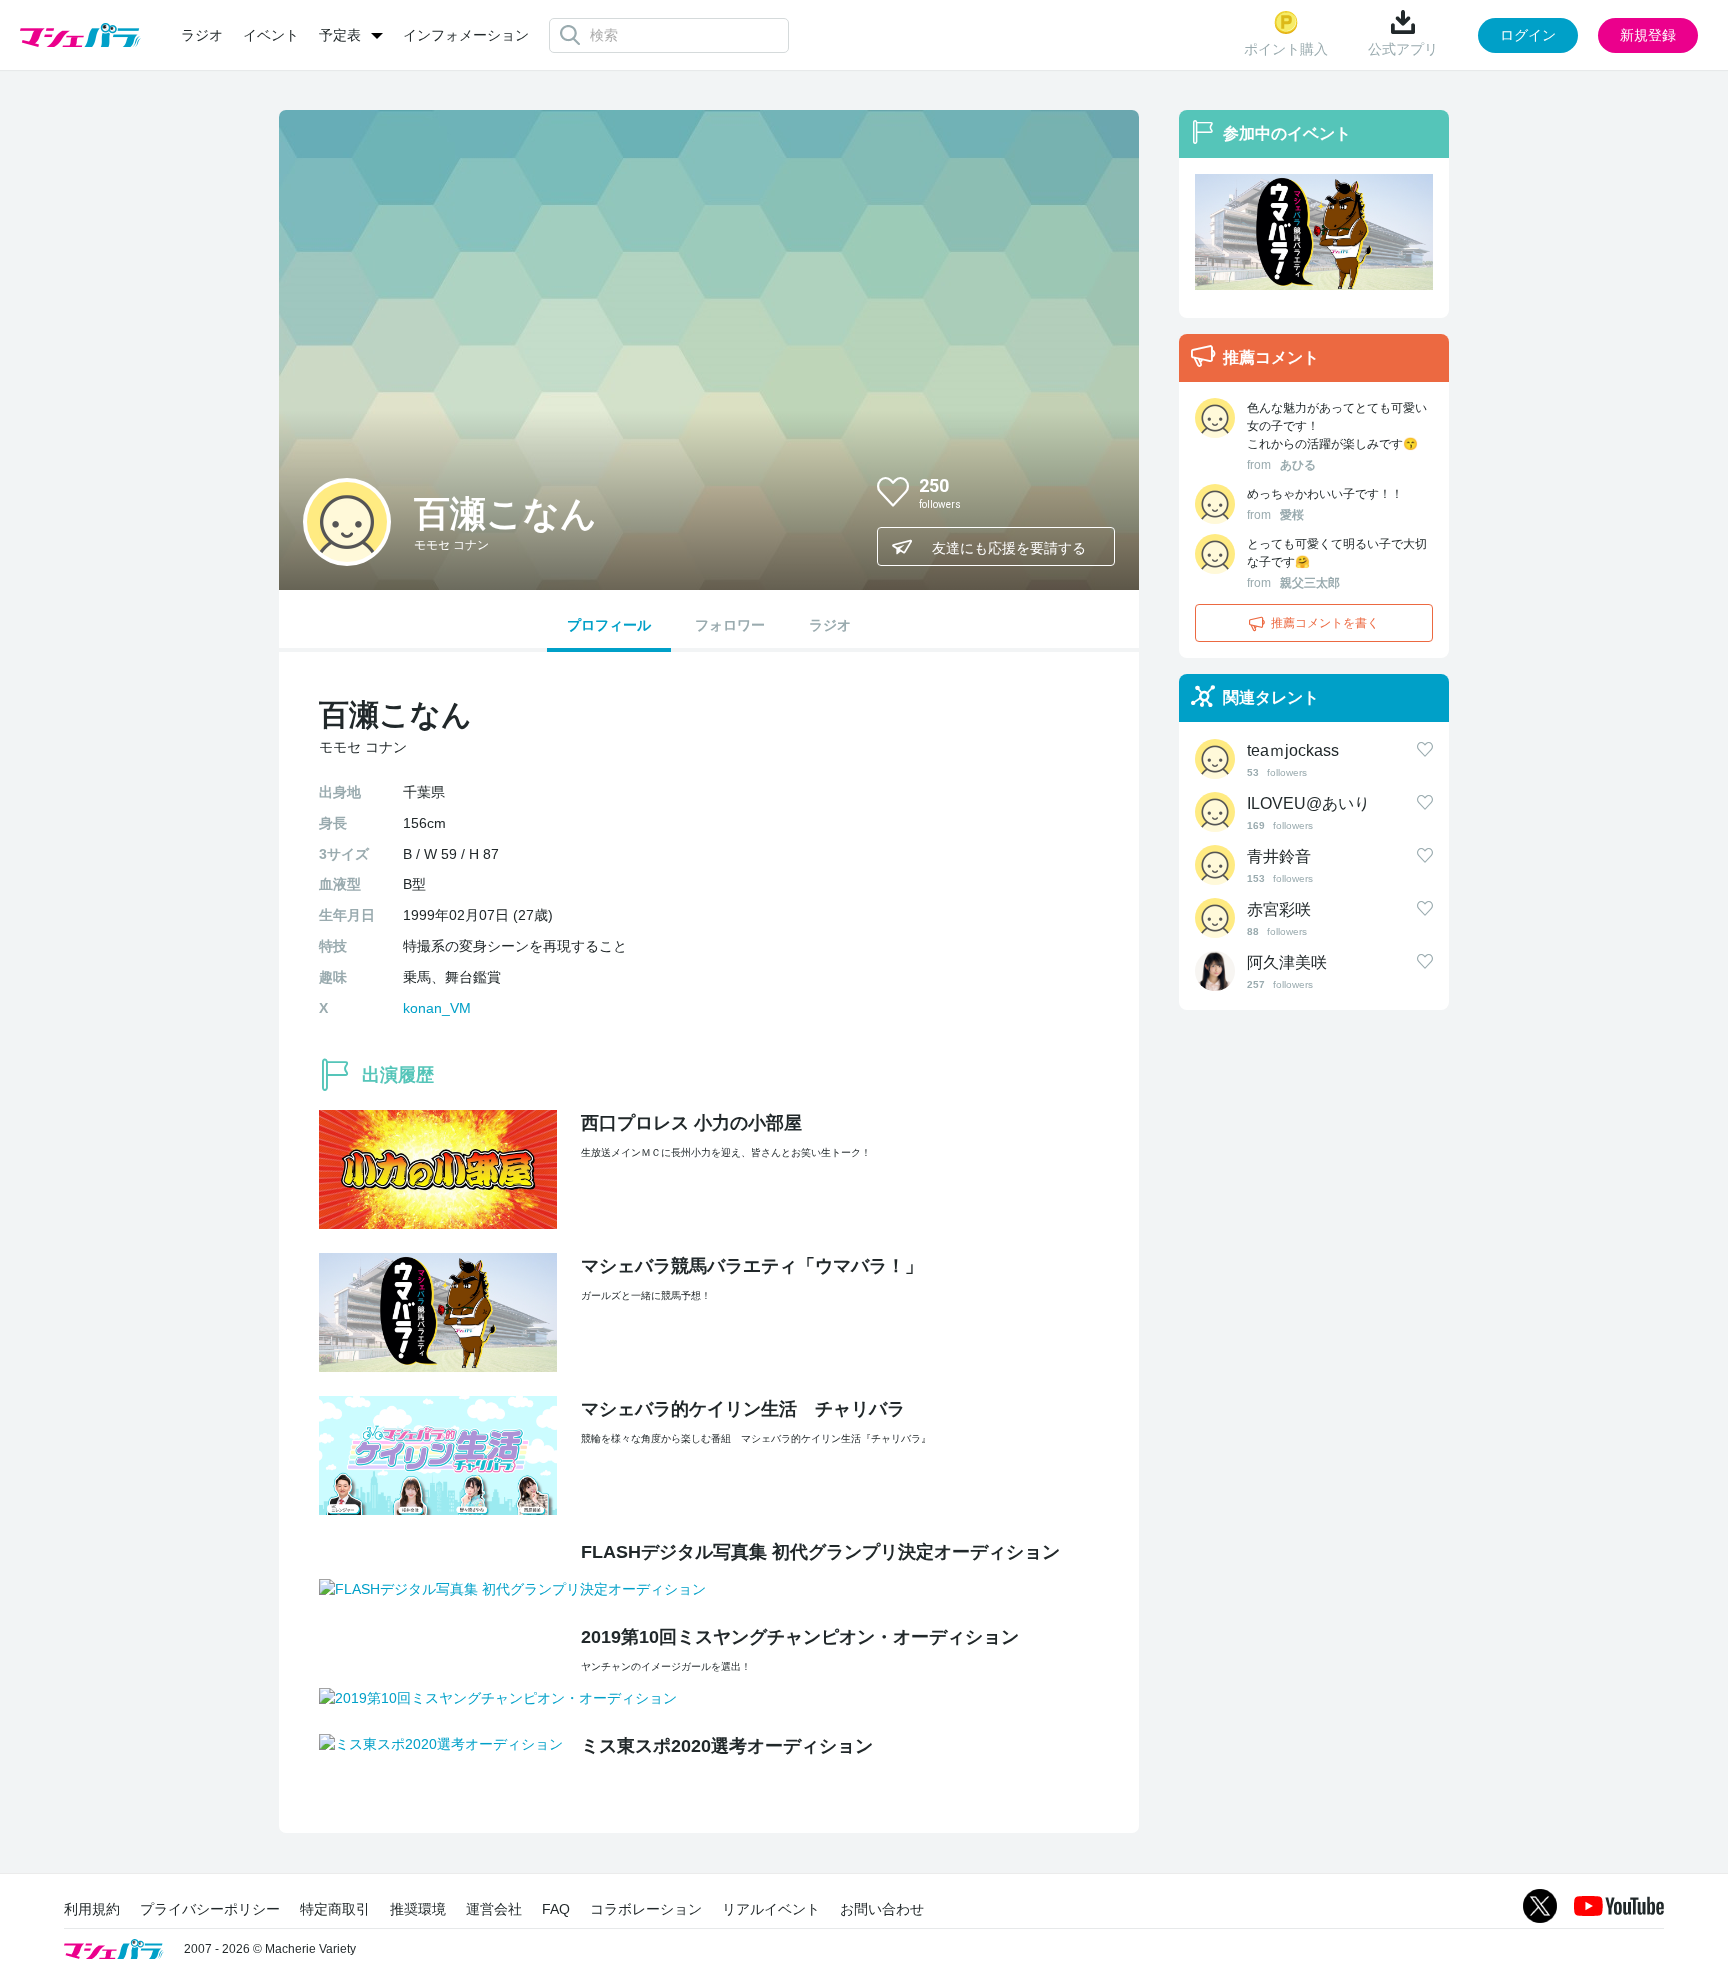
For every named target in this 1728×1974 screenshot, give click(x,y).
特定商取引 (335, 1909)
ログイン (1528, 35)
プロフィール (609, 625)
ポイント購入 (1286, 49)
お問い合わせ (882, 1909)
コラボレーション (646, 1909)
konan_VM (437, 1008)
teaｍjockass (1293, 750)
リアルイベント (771, 1909)
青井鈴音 (1279, 856)
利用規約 (92, 1909)
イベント (271, 35)
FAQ (556, 1909)
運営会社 (494, 1909)
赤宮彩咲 (1279, 909)
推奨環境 (418, 1909)
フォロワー (730, 625)
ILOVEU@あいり (1308, 803)
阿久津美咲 (1287, 962)
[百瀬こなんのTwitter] (1083, 491)
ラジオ (202, 35)
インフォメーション (466, 35)
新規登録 (1648, 35)
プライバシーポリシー (210, 1909)
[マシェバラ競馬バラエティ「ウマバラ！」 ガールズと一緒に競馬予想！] (1314, 232)
